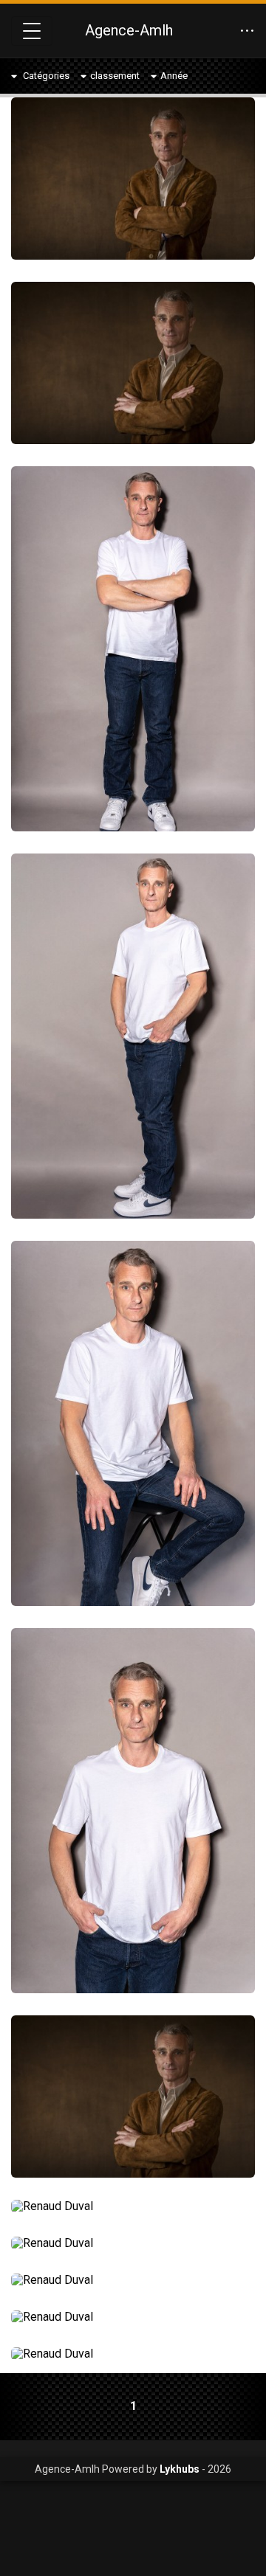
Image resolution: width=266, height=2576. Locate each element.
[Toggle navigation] (32, 31)
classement (115, 76)
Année (174, 76)
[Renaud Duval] (133, 2206)
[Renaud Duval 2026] (133, 179)
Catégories (45, 76)
